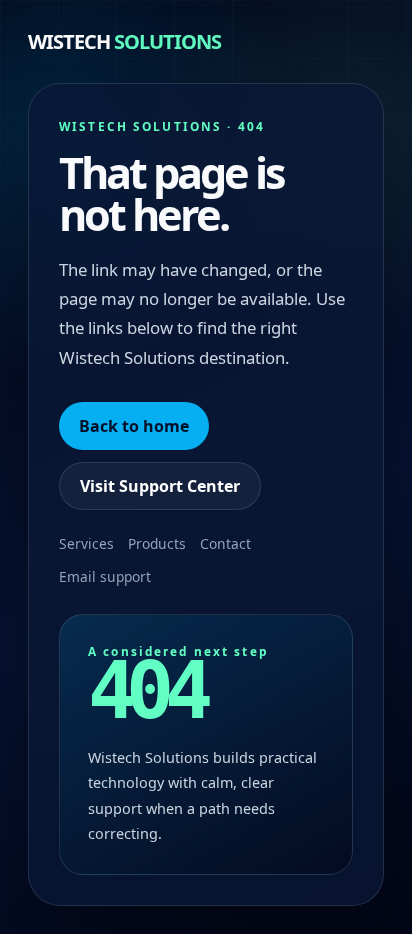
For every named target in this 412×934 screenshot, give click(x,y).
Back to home (134, 426)
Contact (225, 543)
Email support (105, 576)
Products (157, 543)
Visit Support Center (160, 486)
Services (86, 543)
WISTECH (124, 41)
